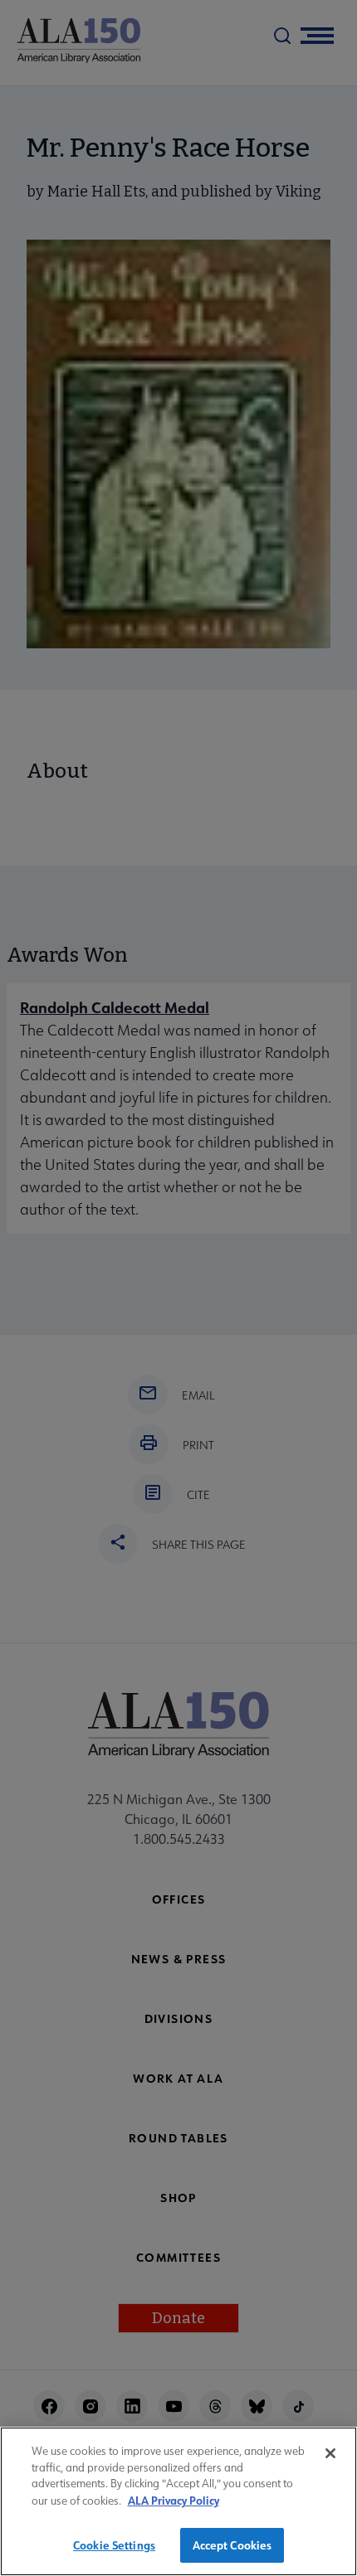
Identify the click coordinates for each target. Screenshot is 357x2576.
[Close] (330, 2453)
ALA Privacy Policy (174, 2500)
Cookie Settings (114, 2545)
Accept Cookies (232, 2545)
